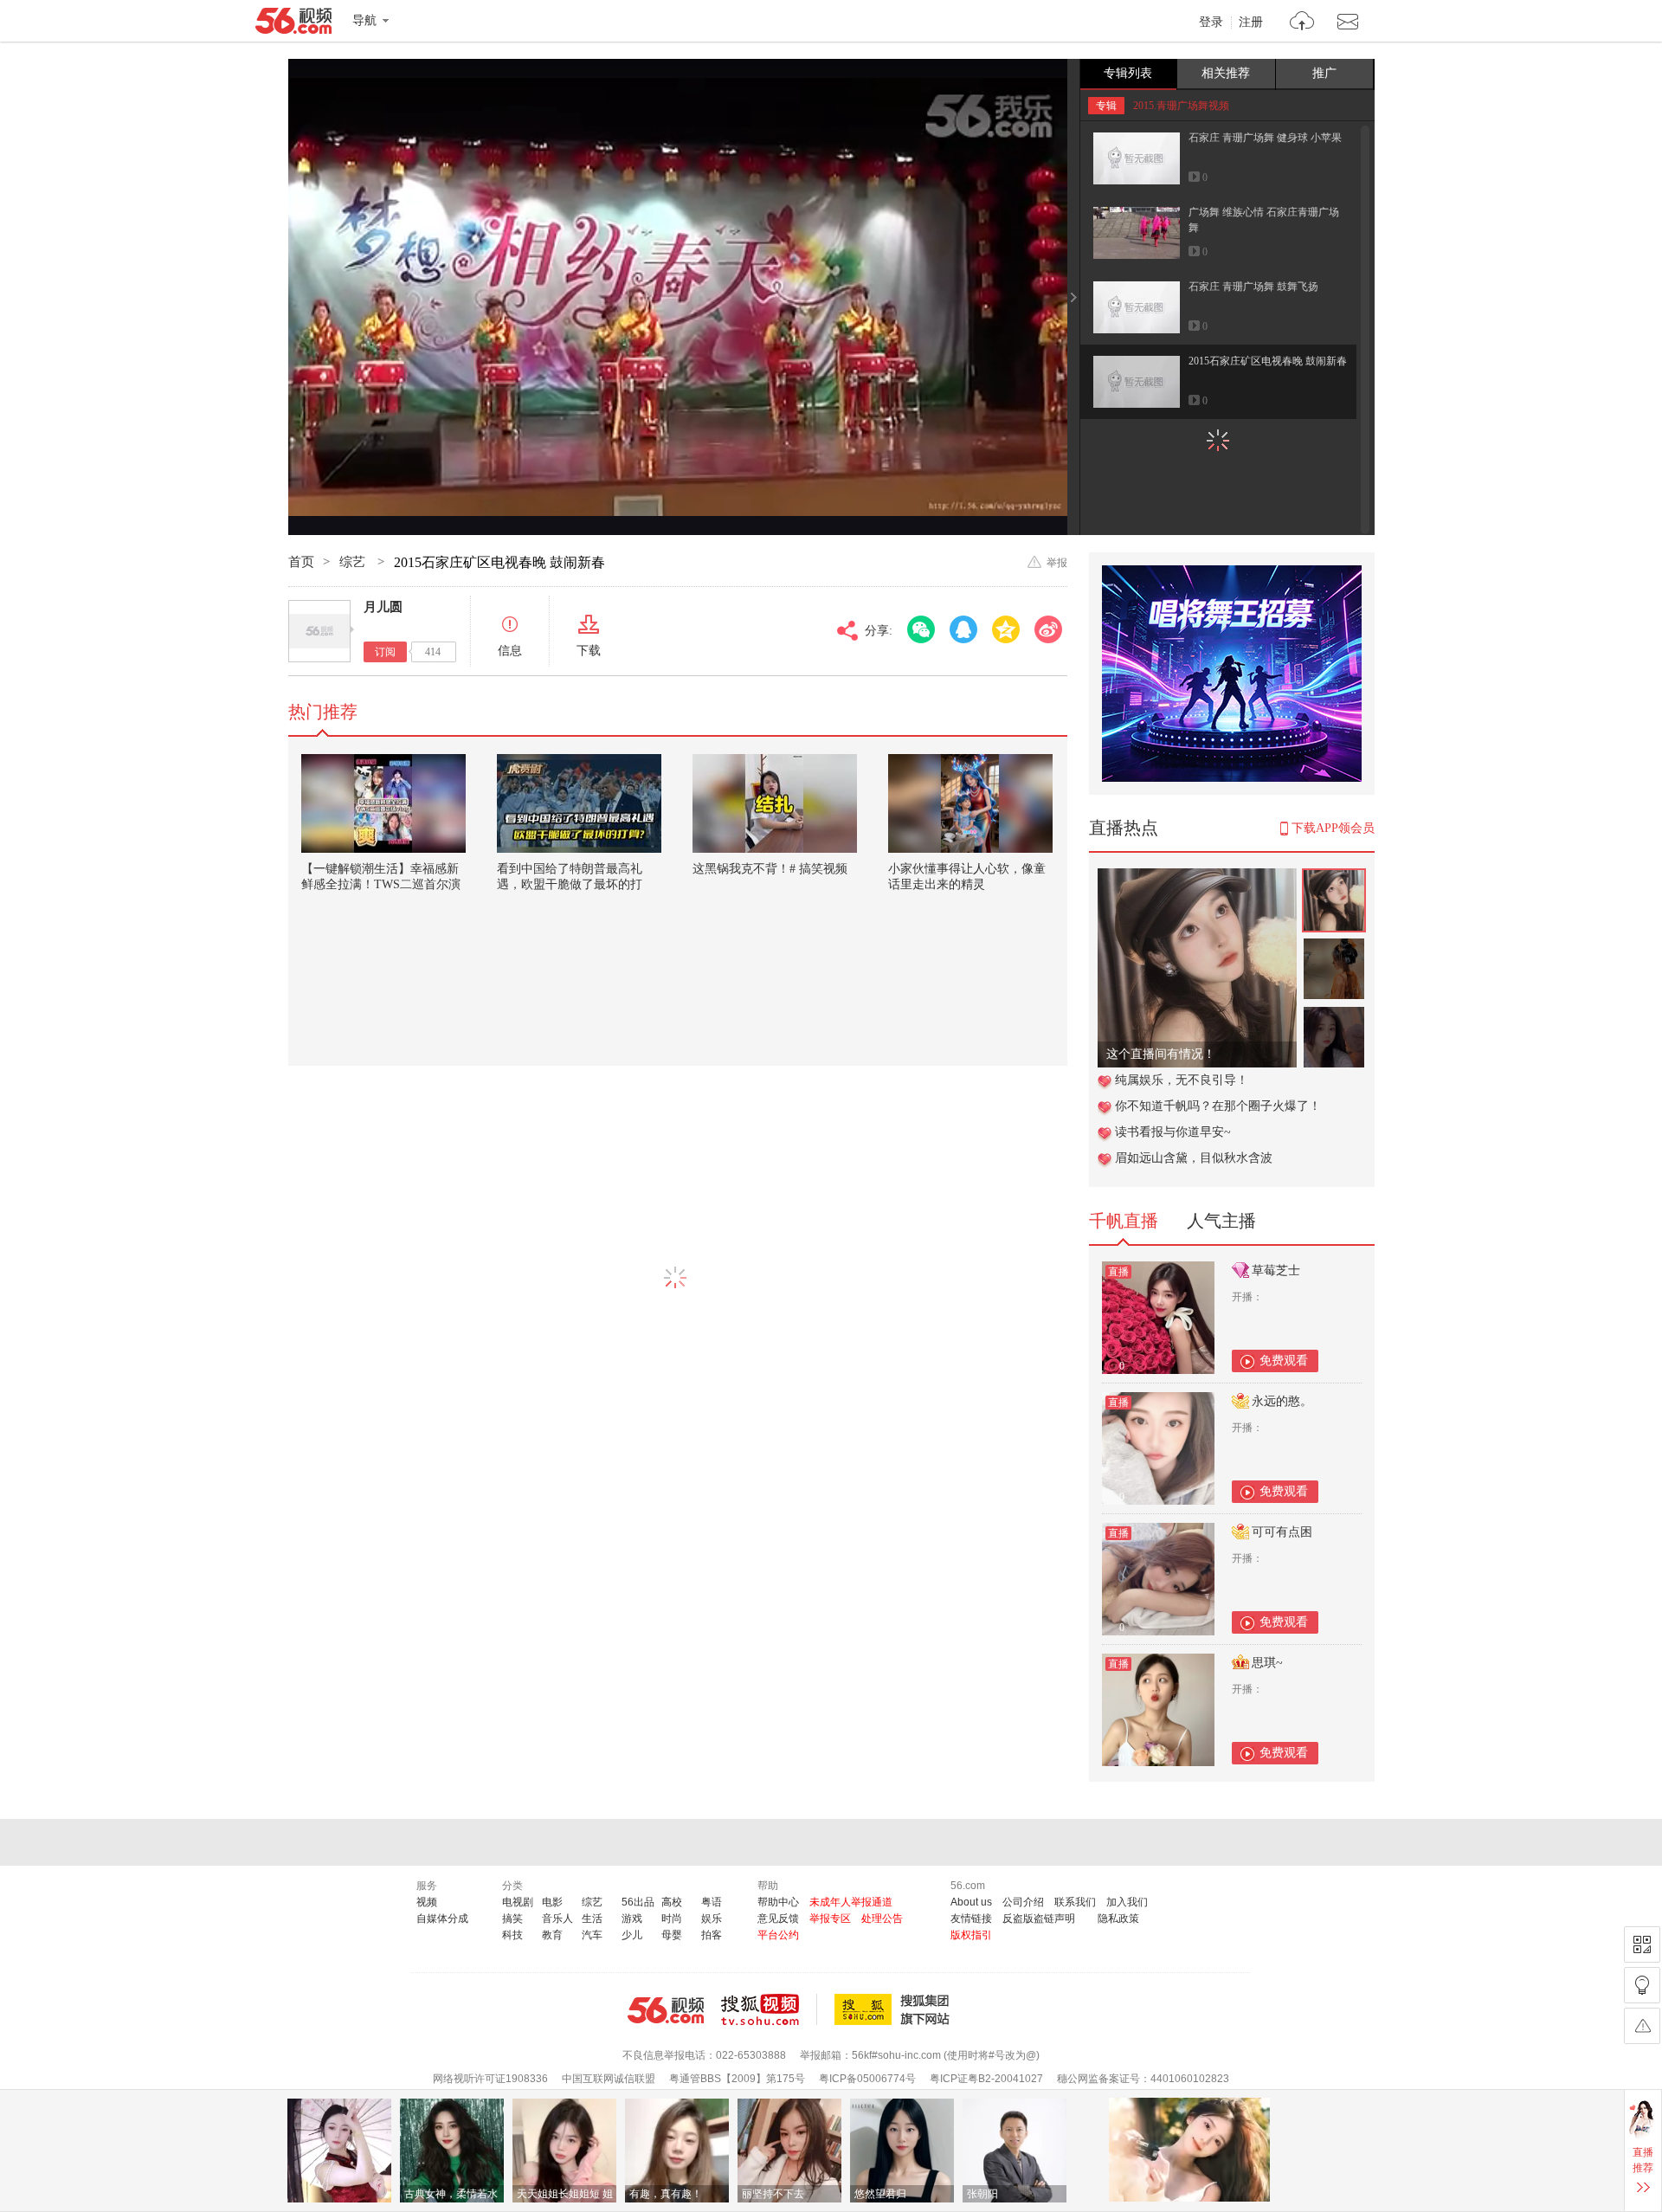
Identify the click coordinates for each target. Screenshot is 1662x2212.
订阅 (385, 652)
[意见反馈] (1642, 2026)
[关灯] (1642, 1985)
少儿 (632, 1935)
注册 (1251, 23)
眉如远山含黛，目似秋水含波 (1194, 1158)
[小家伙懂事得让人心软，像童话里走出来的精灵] (970, 803)
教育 (552, 1935)
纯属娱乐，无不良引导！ (1182, 1080)
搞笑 (512, 1919)
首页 (301, 562)
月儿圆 (383, 607)
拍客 (712, 1935)
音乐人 (557, 1919)
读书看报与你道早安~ (1173, 1132)
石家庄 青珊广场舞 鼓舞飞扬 (1253, 287)
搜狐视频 (769, 2009)
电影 (552, 1902)
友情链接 (971, 1919)
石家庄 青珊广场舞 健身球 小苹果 (1265, 138)
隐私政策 (1118, 1919)
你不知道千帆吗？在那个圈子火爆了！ (1218, 1106)
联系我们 (1075, 1902)
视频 (427, 1902)
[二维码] (1642, 1944)
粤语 (712, 1902)
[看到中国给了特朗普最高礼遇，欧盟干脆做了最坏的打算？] (579, 803)
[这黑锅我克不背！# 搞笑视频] (775, 803)
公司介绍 (1023, 1902)
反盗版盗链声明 (1039, 1919)
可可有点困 (1282, 1532)
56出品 (638, 1902)
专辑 (1106, 106)
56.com (293, 24)
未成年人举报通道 (851, 1902)
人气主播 (1221, 1221)
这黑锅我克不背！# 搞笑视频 (770, 869)
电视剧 (518, 1902)
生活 (592, 1919)
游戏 (632, 1919)
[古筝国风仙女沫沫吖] (1197, 877)
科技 (512, 1935)
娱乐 (712, 1919)
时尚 (672, 1919)
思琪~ (1267, 1663)
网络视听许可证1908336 (490, 2079)
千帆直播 (1124, 1221)
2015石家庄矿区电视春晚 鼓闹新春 (1268, 361)
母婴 (672, 1935)
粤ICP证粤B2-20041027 (986, 2079)
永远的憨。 (1282, 1401)
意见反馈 (778, 1919)
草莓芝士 (1276, 1270)
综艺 (354, 562)
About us (971, 1902)
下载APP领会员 (1333, 828)
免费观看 (1284, 1361)
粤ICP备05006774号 (867, 2079)
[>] (1302, 23)
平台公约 (778, 1935)
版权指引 (971, 1935)
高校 (672, 1902)
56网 (666, 2010)
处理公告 (882, 1919)
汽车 (592, 1935)
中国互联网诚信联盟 (609, 2079)
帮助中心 (778, 1902)
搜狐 (895, 2009)
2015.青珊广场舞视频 (1181, 106)
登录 (1211, 23)
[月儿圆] (319, 631)
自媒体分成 (442, 1919)
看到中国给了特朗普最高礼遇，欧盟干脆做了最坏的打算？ (570, 884)
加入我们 (1127, 1902)
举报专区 (830, 1919)
